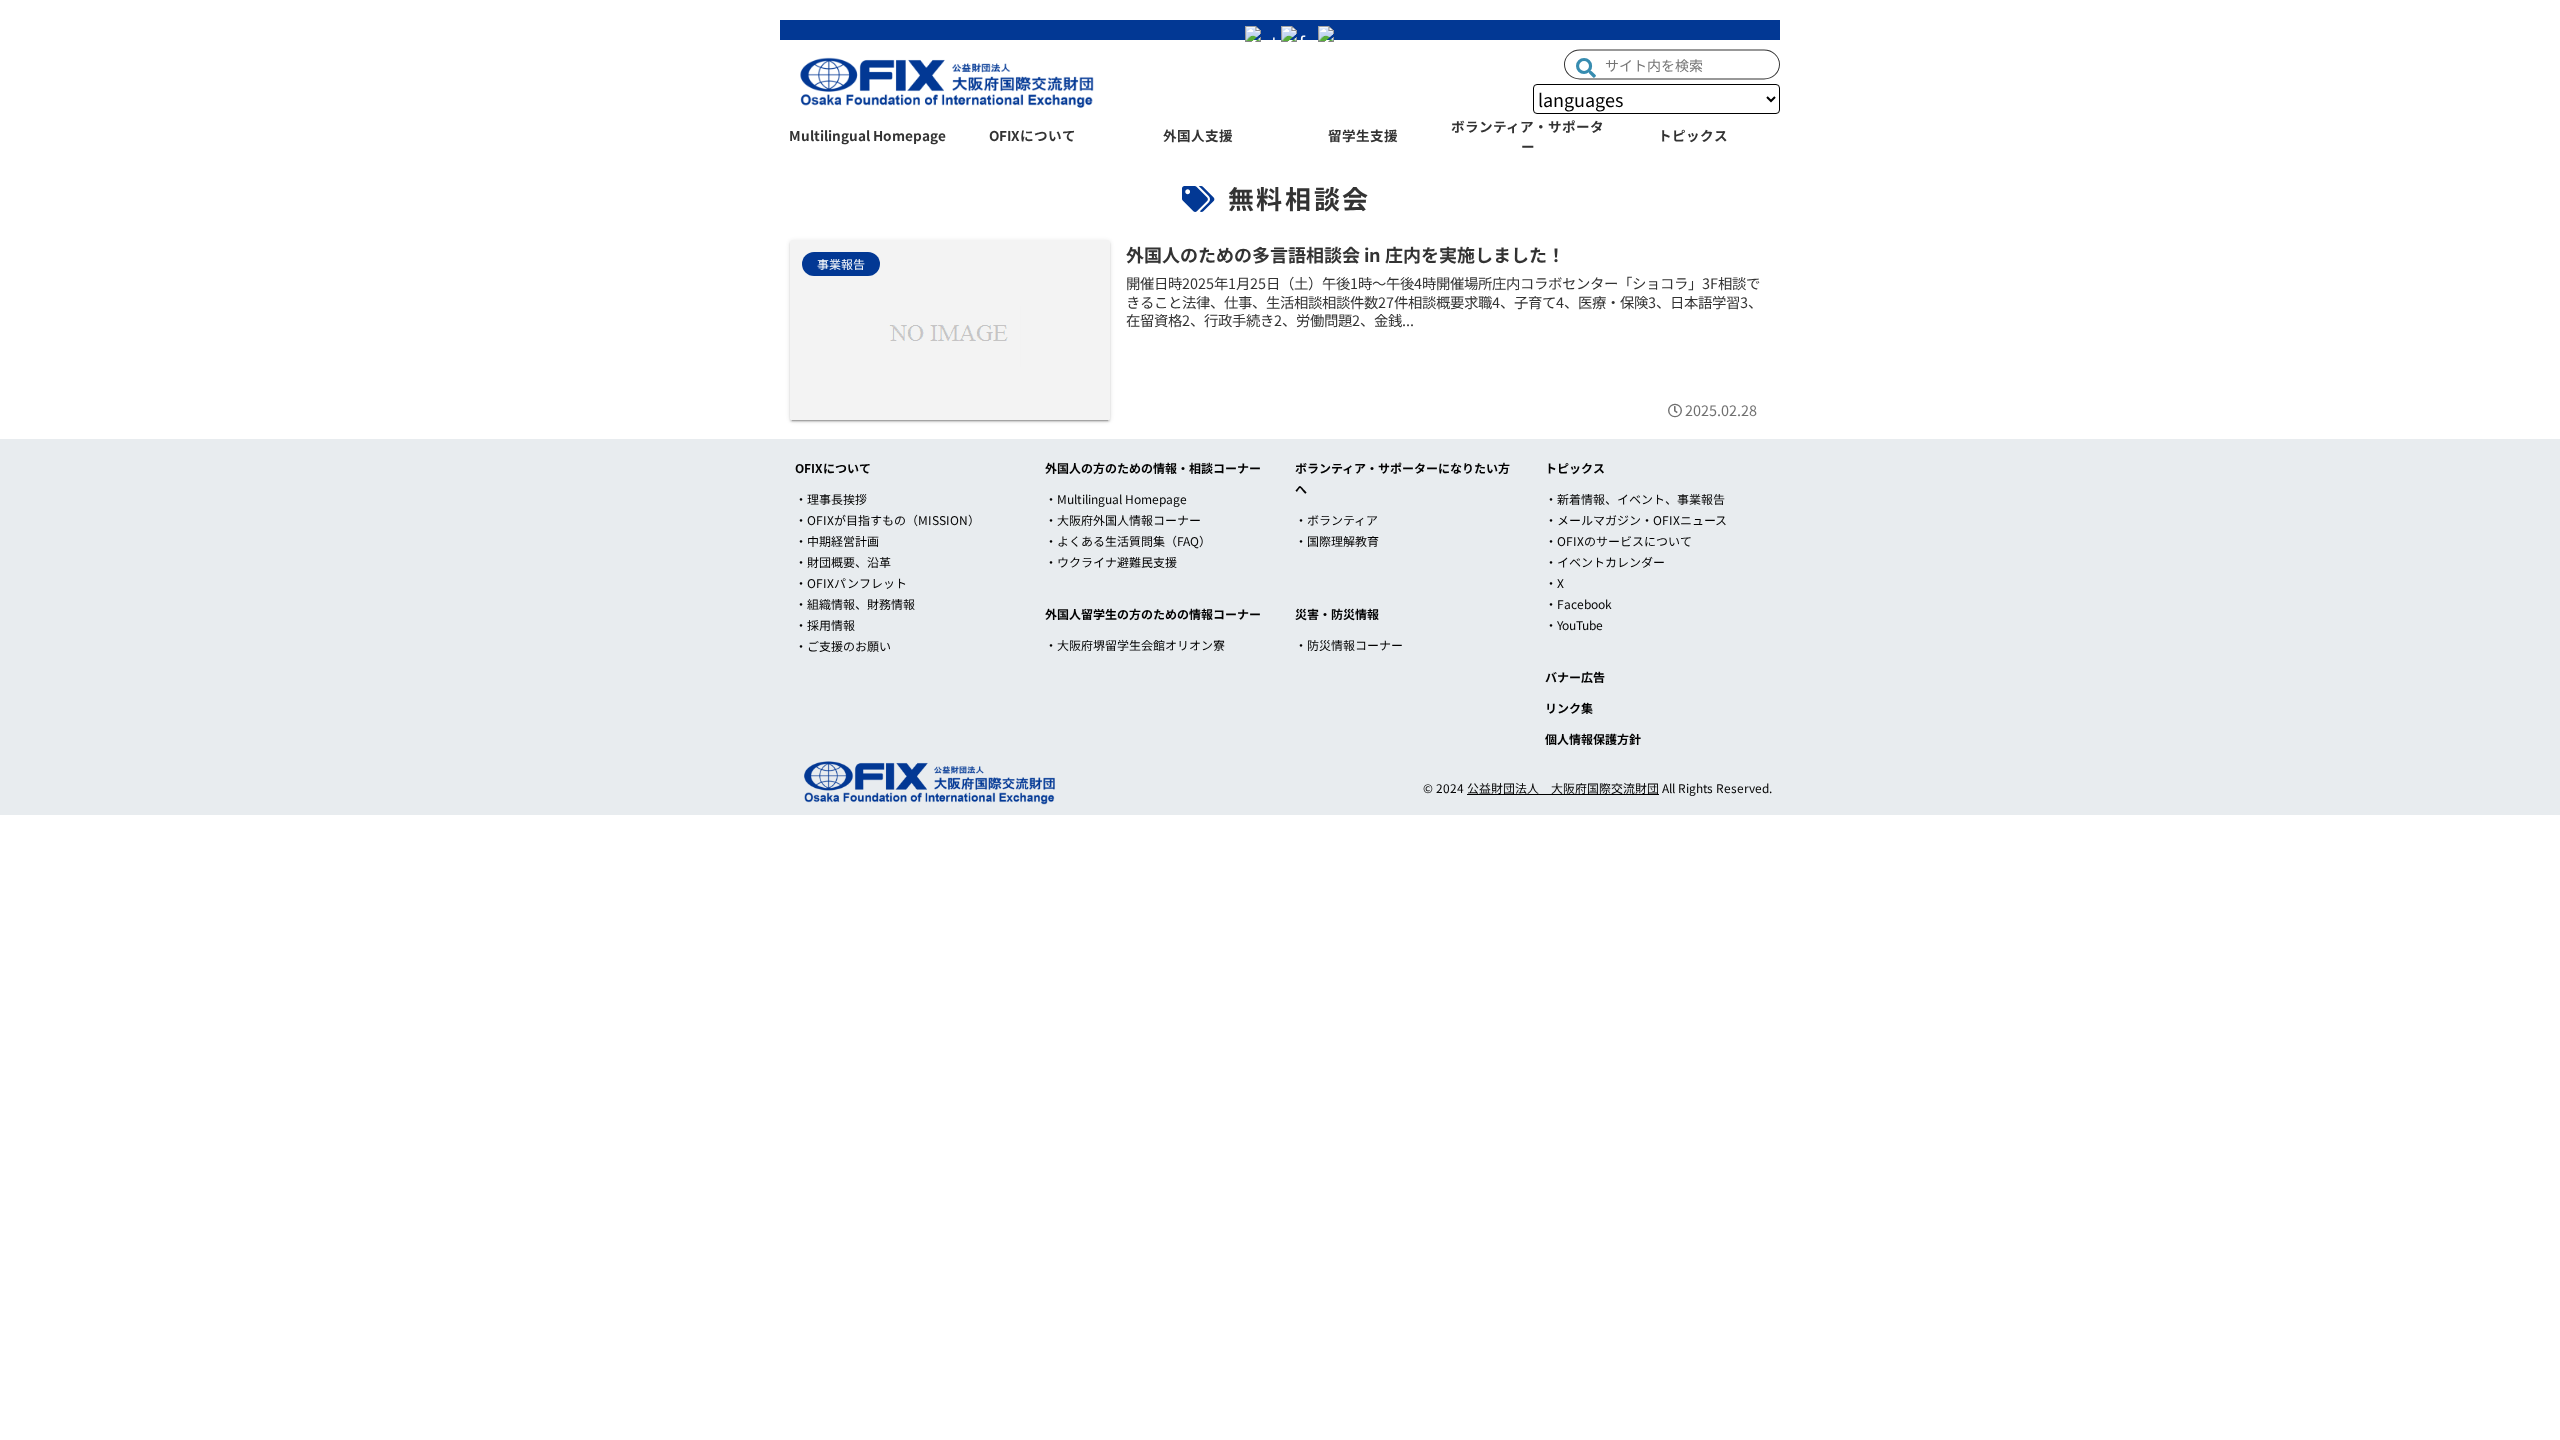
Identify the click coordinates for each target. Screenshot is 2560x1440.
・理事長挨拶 (831, 498)
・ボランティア (1336, 519)
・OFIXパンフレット (851, 582)
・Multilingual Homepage (1116, 498)
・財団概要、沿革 (843, 561)
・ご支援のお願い (843, 645)
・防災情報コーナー (1349, 644)
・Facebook (1578, 603)
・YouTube (1574, 624)
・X (1554, 582)
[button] (1586, 65)
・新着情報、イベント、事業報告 (1635, 498)
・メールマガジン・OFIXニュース (1636, 519)
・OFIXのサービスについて (1618, 540)
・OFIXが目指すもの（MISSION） (887, 519)
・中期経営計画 (837, 540)
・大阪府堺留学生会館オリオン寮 (1135, 644)
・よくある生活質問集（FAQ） (1128, 540)
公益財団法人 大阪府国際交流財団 (1563, 787)
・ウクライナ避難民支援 (1111, 561)
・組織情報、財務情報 (855, 603)
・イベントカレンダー (1605, 561)
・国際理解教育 (1337, 540)
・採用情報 (825, 624)
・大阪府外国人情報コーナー (1123, 519)
